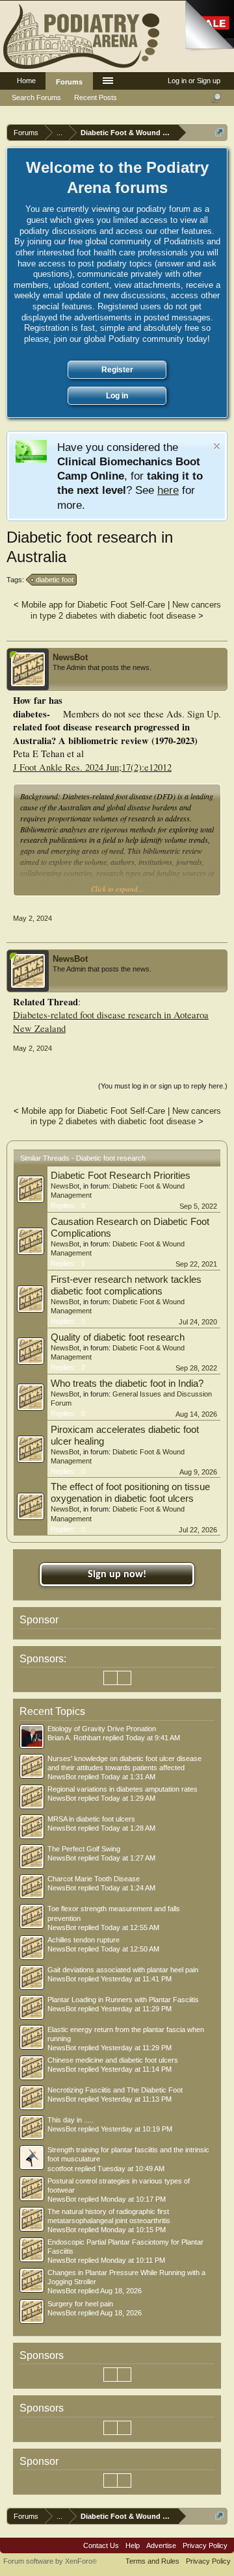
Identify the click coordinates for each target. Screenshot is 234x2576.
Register (117, 370)
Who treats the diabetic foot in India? (127, 1384)
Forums (69, 82)
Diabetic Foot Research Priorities (121, 1176)
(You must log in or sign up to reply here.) (163, 1086)
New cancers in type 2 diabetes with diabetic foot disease (126, 610)
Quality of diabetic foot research (118, 1337)
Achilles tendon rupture (84, 1940)
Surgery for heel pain (80, 2304)
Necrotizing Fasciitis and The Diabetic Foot (115, 2090)
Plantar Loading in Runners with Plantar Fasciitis (123, 2000)
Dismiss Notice (217, 446)
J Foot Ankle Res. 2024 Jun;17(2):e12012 (92, 767)
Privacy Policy (205, 2545)
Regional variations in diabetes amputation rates (123, 1789)
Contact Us (101, 2545)
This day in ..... (71, 2120)
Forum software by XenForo (50, 2561)
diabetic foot (55, 580)
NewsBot (70, 657)
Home (26, 81)
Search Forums (36, 97)
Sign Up (203, 714)
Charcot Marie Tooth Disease (94, 1879)
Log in (117, 396)
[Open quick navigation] (219, 132)
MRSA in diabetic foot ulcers (91, 1819)
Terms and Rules (152, 2561)
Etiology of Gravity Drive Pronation (102, 1729)
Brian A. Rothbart (74, 1738)
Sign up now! (117, 1575)
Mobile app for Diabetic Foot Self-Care (93, 605)
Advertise (161, 2545)
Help (133, 2545)
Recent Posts (96, 97)
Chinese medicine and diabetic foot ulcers (113, 2060)
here (168, 490)
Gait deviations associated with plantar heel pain (123, 1970)
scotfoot (60, 2169)
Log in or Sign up (194, 81)
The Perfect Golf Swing (84, 1849)
